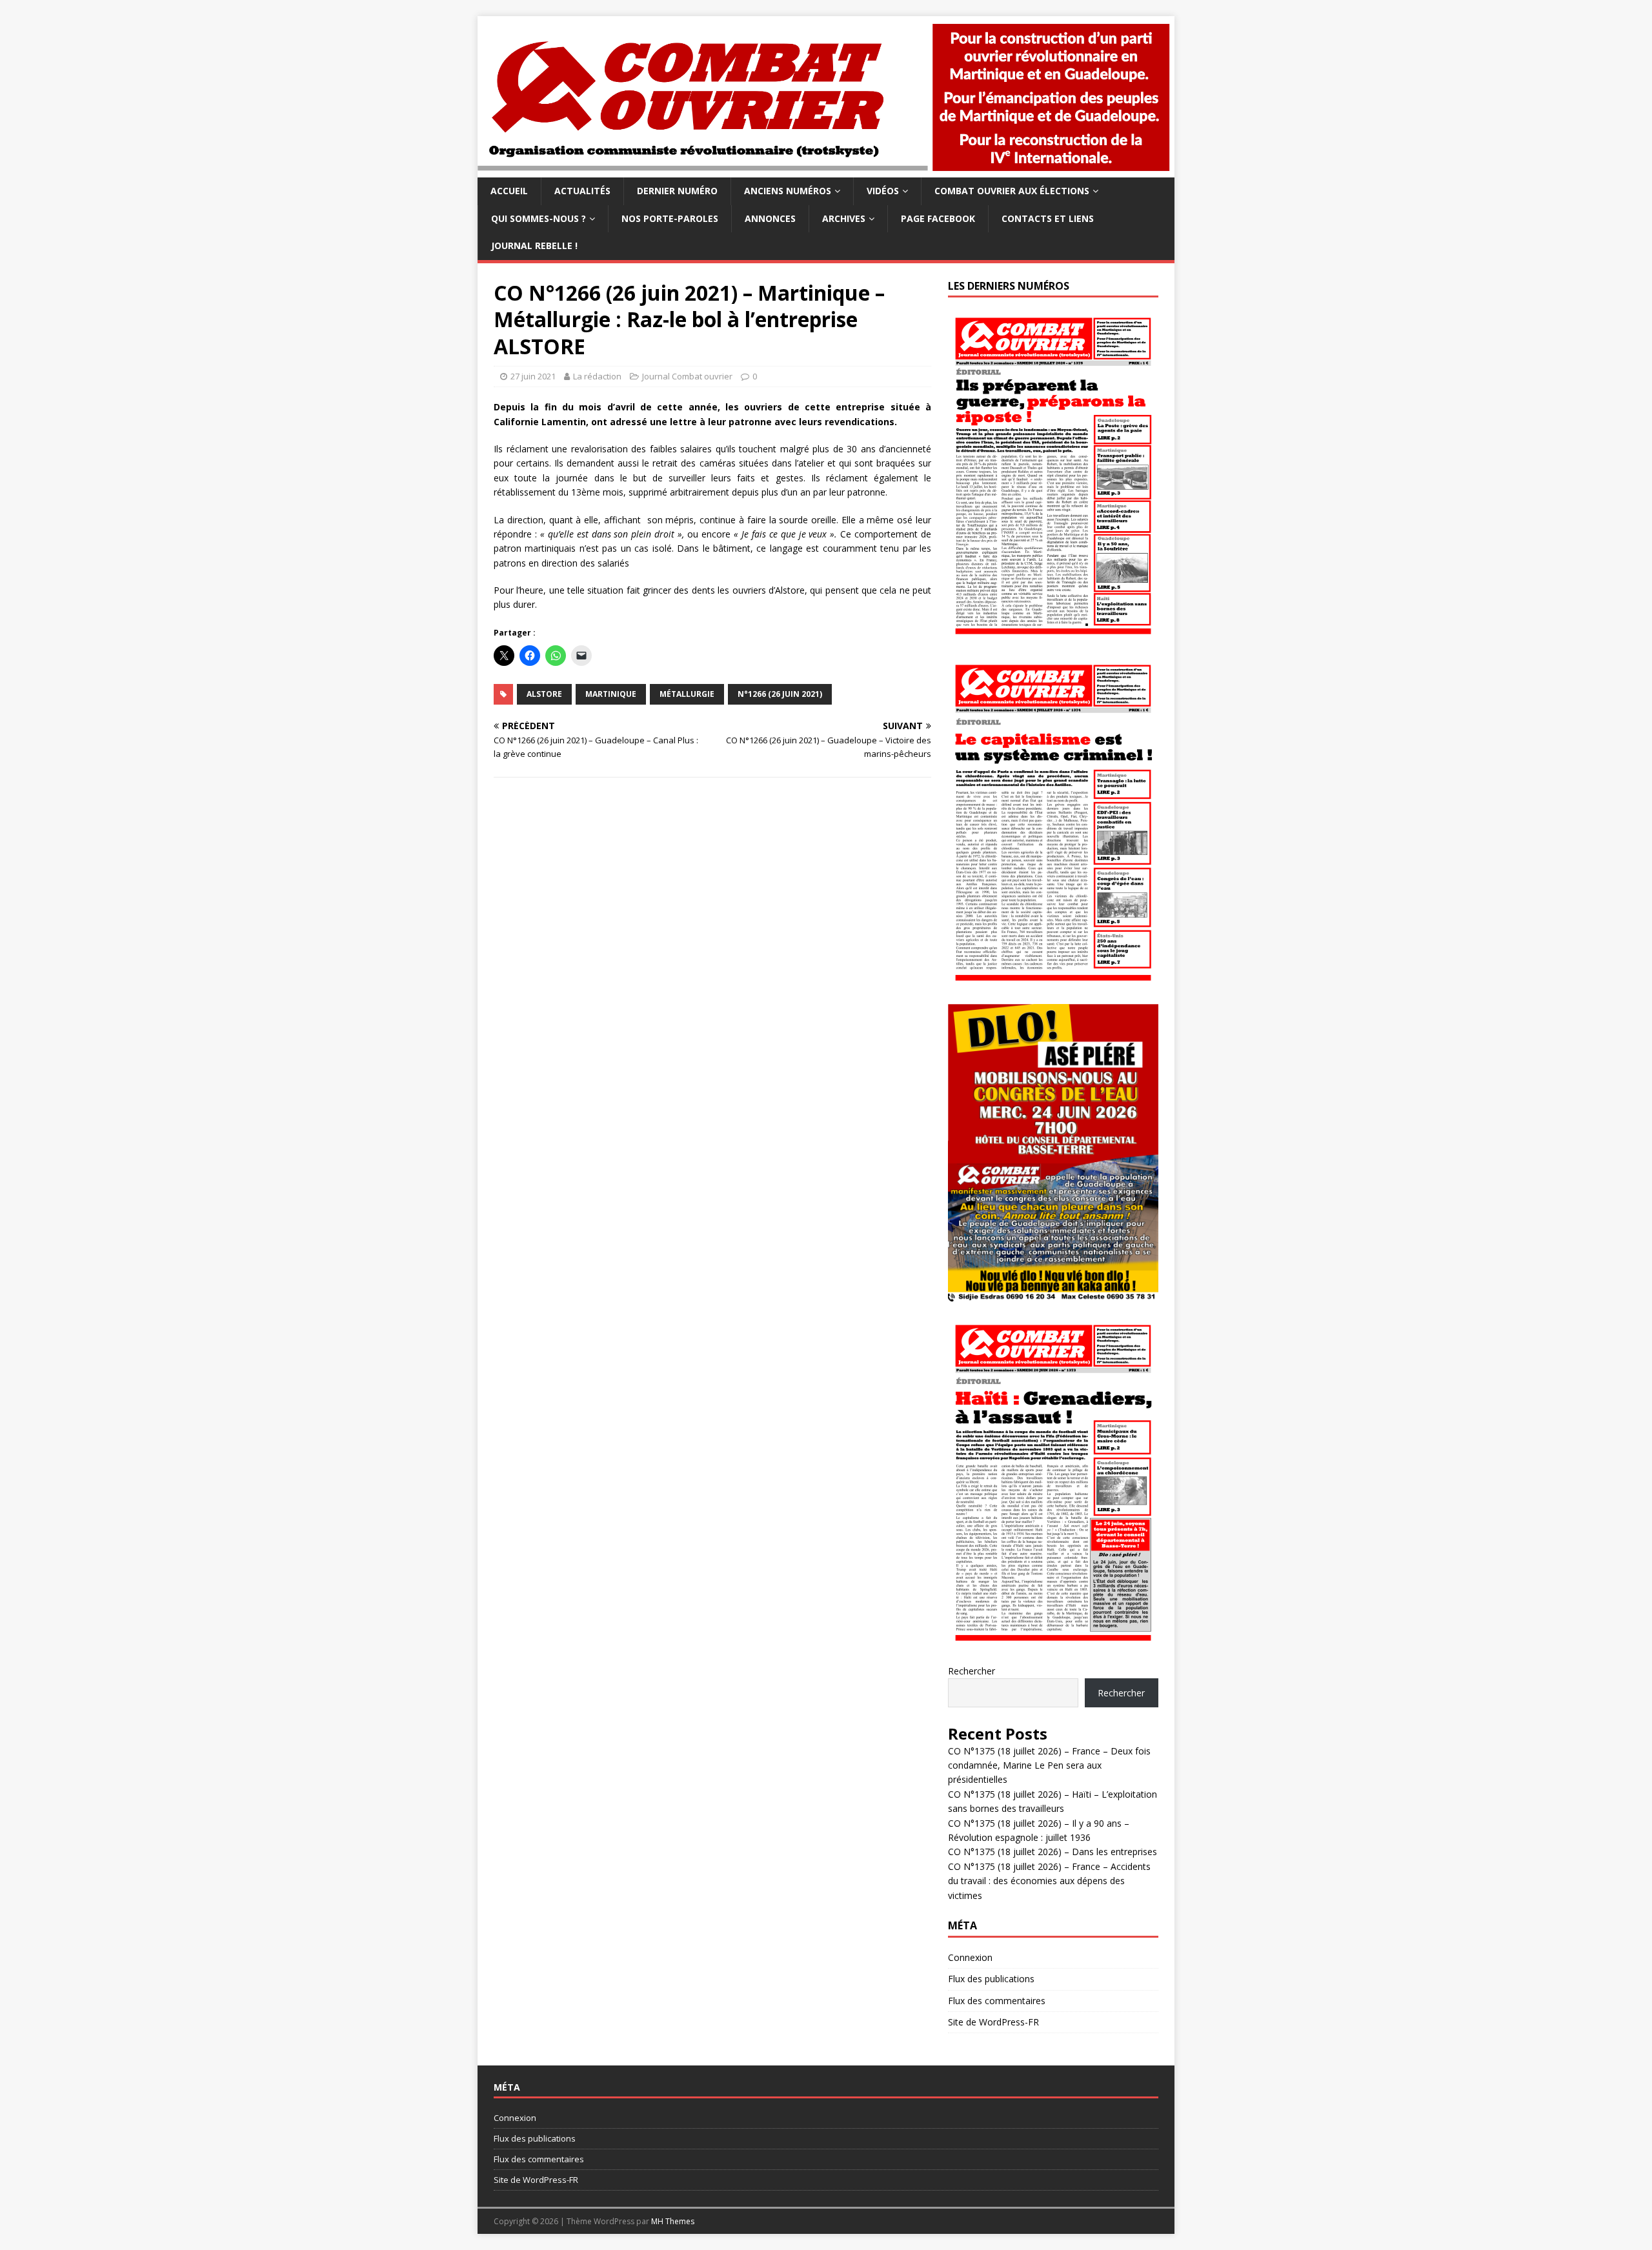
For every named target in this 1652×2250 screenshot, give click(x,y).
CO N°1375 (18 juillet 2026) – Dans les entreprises (1053, 1852)
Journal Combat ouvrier (687, 376)
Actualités (582, 191)
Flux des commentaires (997, 2001)
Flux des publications (991, 1979)
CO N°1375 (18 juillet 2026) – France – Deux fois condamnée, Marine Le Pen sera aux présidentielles (1049, 1765)
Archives (844, 218)
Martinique (611, 694)
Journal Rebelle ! (534, 246)
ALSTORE (544, 694)
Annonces (770, 218)
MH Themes (673, 2221)
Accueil (509, 191)
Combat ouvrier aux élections (1012, 191)
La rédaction (597, 376)
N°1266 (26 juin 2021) (780, 694)
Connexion (970, 1957)
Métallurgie (687, 694)
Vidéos (883, 191)
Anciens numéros (788, 191)
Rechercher (972, 1671)
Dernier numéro (677, 191)
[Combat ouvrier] (826, 170)
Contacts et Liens (1048, 218)
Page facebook (938, 218)
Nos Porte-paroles (670, 218)
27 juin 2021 (533, 376)
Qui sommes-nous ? (539, 218)
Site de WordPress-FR (993, 2022)
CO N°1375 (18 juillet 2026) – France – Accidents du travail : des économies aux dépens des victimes (1049, 1881)
